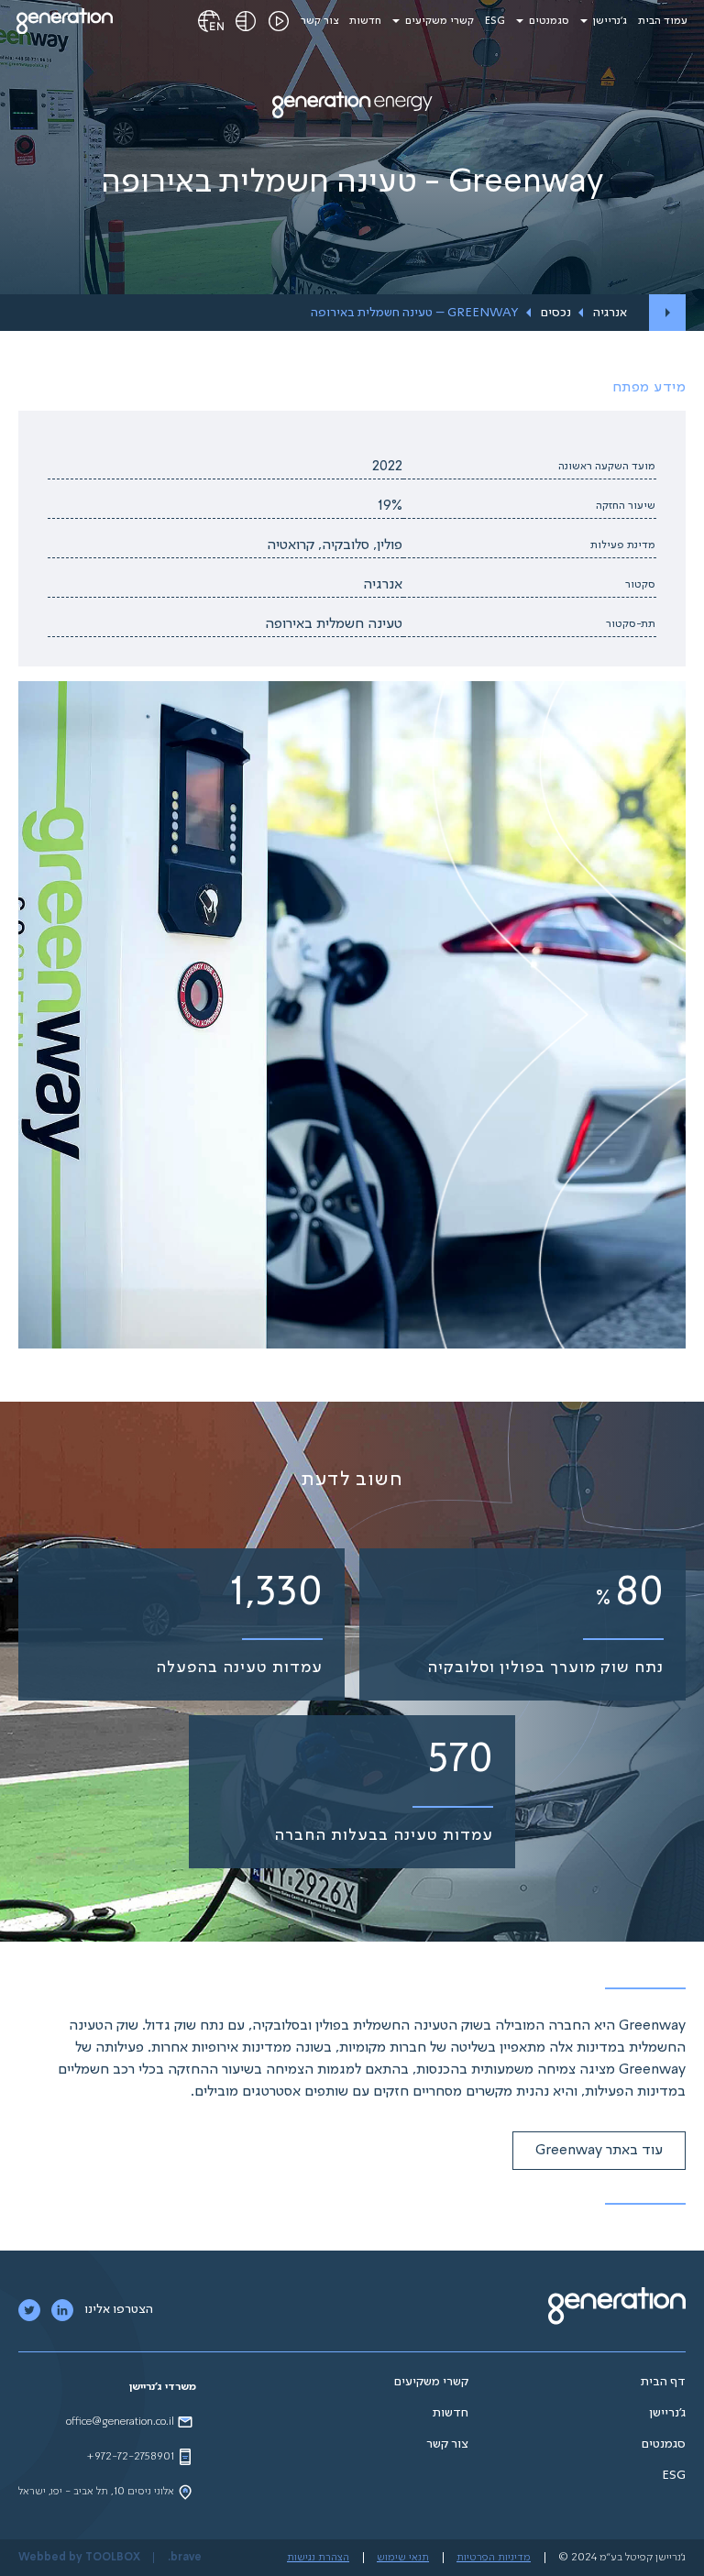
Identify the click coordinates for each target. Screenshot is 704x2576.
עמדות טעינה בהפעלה (239, 1668)
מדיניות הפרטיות (494, 2558)
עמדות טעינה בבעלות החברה (384, 1835)
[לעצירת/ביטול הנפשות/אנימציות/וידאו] (279, 21)
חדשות (365, 21)
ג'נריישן (610, 21)
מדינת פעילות (623, 545)
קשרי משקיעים (440, 21)
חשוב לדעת (352, 1480)
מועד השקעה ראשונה (607, 467)
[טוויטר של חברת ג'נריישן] (29, 2310)
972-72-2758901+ (130, 2457)
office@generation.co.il (120, 2422)
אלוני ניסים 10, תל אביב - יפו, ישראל (96, 2492)
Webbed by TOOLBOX (79, 2558)
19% (390, 506)
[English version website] (211, 21)
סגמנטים (549, 21)
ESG (495, 21)
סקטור (640, 585)
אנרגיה (610, 313)
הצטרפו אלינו (119, 2309)
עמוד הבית (663, 21)
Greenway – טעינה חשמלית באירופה (415, 313)
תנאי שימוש (403, 2558)
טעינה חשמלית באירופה (334, 624)
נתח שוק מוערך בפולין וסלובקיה (545, 1668)
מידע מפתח (649, 388)
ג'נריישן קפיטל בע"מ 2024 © (622, 2558)
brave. (185, 2558)
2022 (387, 467)
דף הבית (663, 2382)
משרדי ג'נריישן (163, 2387)
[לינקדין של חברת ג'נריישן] (62, 2310)
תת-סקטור (631, 624)
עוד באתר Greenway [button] (599, 2151)
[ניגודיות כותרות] (246, 21)
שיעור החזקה (626, 506)
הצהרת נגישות (318, 2558)
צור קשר (319, 21)
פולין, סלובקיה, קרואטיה (335, 545)
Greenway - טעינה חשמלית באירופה (352, 183)
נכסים (556, 313)
